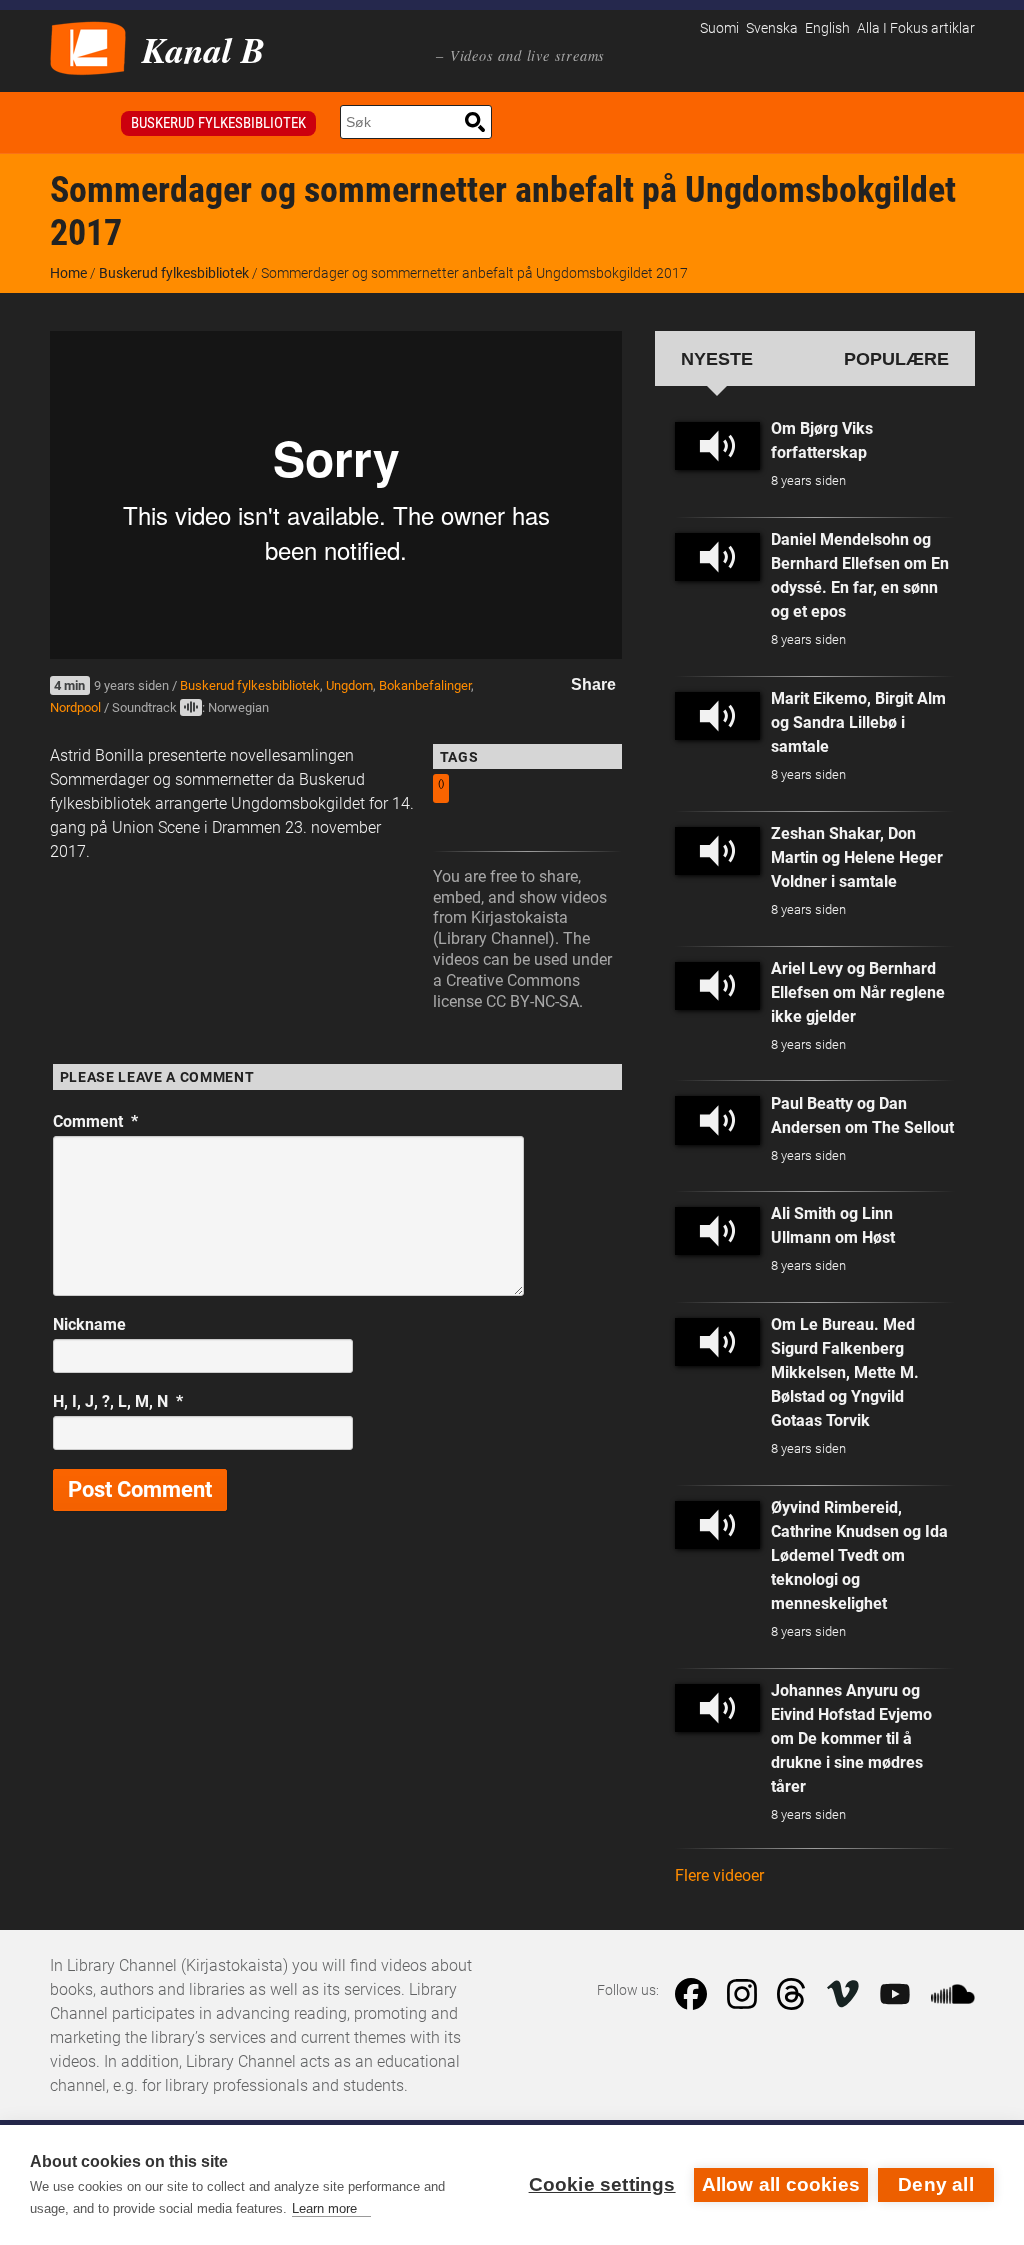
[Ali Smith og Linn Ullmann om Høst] (718, 1231)
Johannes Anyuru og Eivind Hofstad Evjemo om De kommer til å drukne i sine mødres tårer (851, 1738)
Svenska (772, 28)
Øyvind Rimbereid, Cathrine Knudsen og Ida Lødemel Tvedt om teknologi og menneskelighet (859, 1555)
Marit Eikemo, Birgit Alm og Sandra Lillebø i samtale (858, 722)
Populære (896, 358)
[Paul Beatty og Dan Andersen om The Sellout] (718, 1120)
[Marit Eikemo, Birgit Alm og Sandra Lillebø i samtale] (718, 716)
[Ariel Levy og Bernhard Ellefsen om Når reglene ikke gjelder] (718, 986)
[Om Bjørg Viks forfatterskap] (718, 446)
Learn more (324, 2208)
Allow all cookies (781, 2184)
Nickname (89, 1324)
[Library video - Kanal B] (88, 46)
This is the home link (82, 122)
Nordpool (75, 707)
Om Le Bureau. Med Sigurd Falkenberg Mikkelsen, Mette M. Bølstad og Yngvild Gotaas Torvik (845, 1372)
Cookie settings (602, 2184)
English (827, 28)
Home (68, 273)
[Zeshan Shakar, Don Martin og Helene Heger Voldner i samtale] (718, 851)
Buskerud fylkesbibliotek (218, 123)
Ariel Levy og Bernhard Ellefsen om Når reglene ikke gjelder (858, 992)
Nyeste (717, 358)
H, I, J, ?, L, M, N (118, 1401)
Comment (95, 1121)
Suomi (719, 28)
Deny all (936, 2184)
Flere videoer (719, 1875)
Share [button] (593, 684)
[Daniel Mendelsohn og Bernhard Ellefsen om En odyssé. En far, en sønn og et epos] (718, 557)
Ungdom (349, 685)
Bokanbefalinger (425, 685)
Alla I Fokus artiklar (916, 28)
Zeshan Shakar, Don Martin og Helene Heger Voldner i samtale (857, 857)
